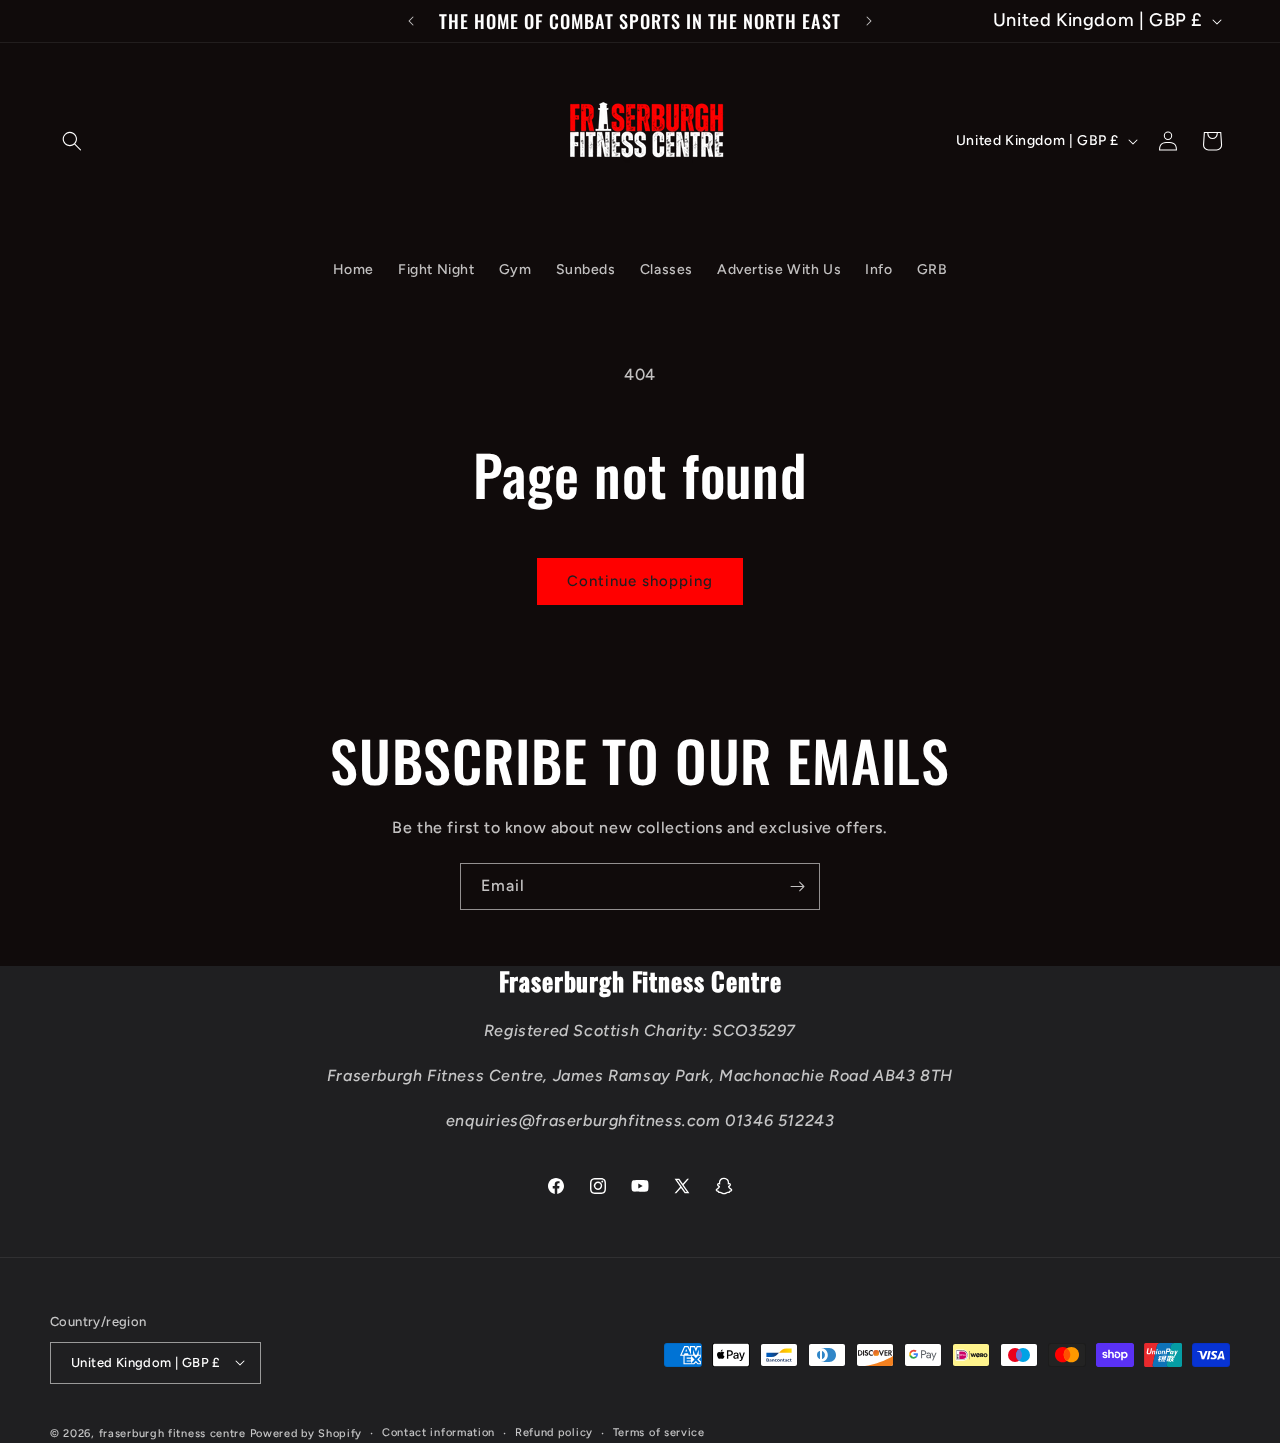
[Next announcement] (869, 21)
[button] (72, 141)
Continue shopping (640, 581)
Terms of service (659, 1431)
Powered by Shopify (306, 1432)
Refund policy (554, 1431)
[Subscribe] (797, 886)
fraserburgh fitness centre (172, 1432)
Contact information (438, 1431)
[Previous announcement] (411, 21)
